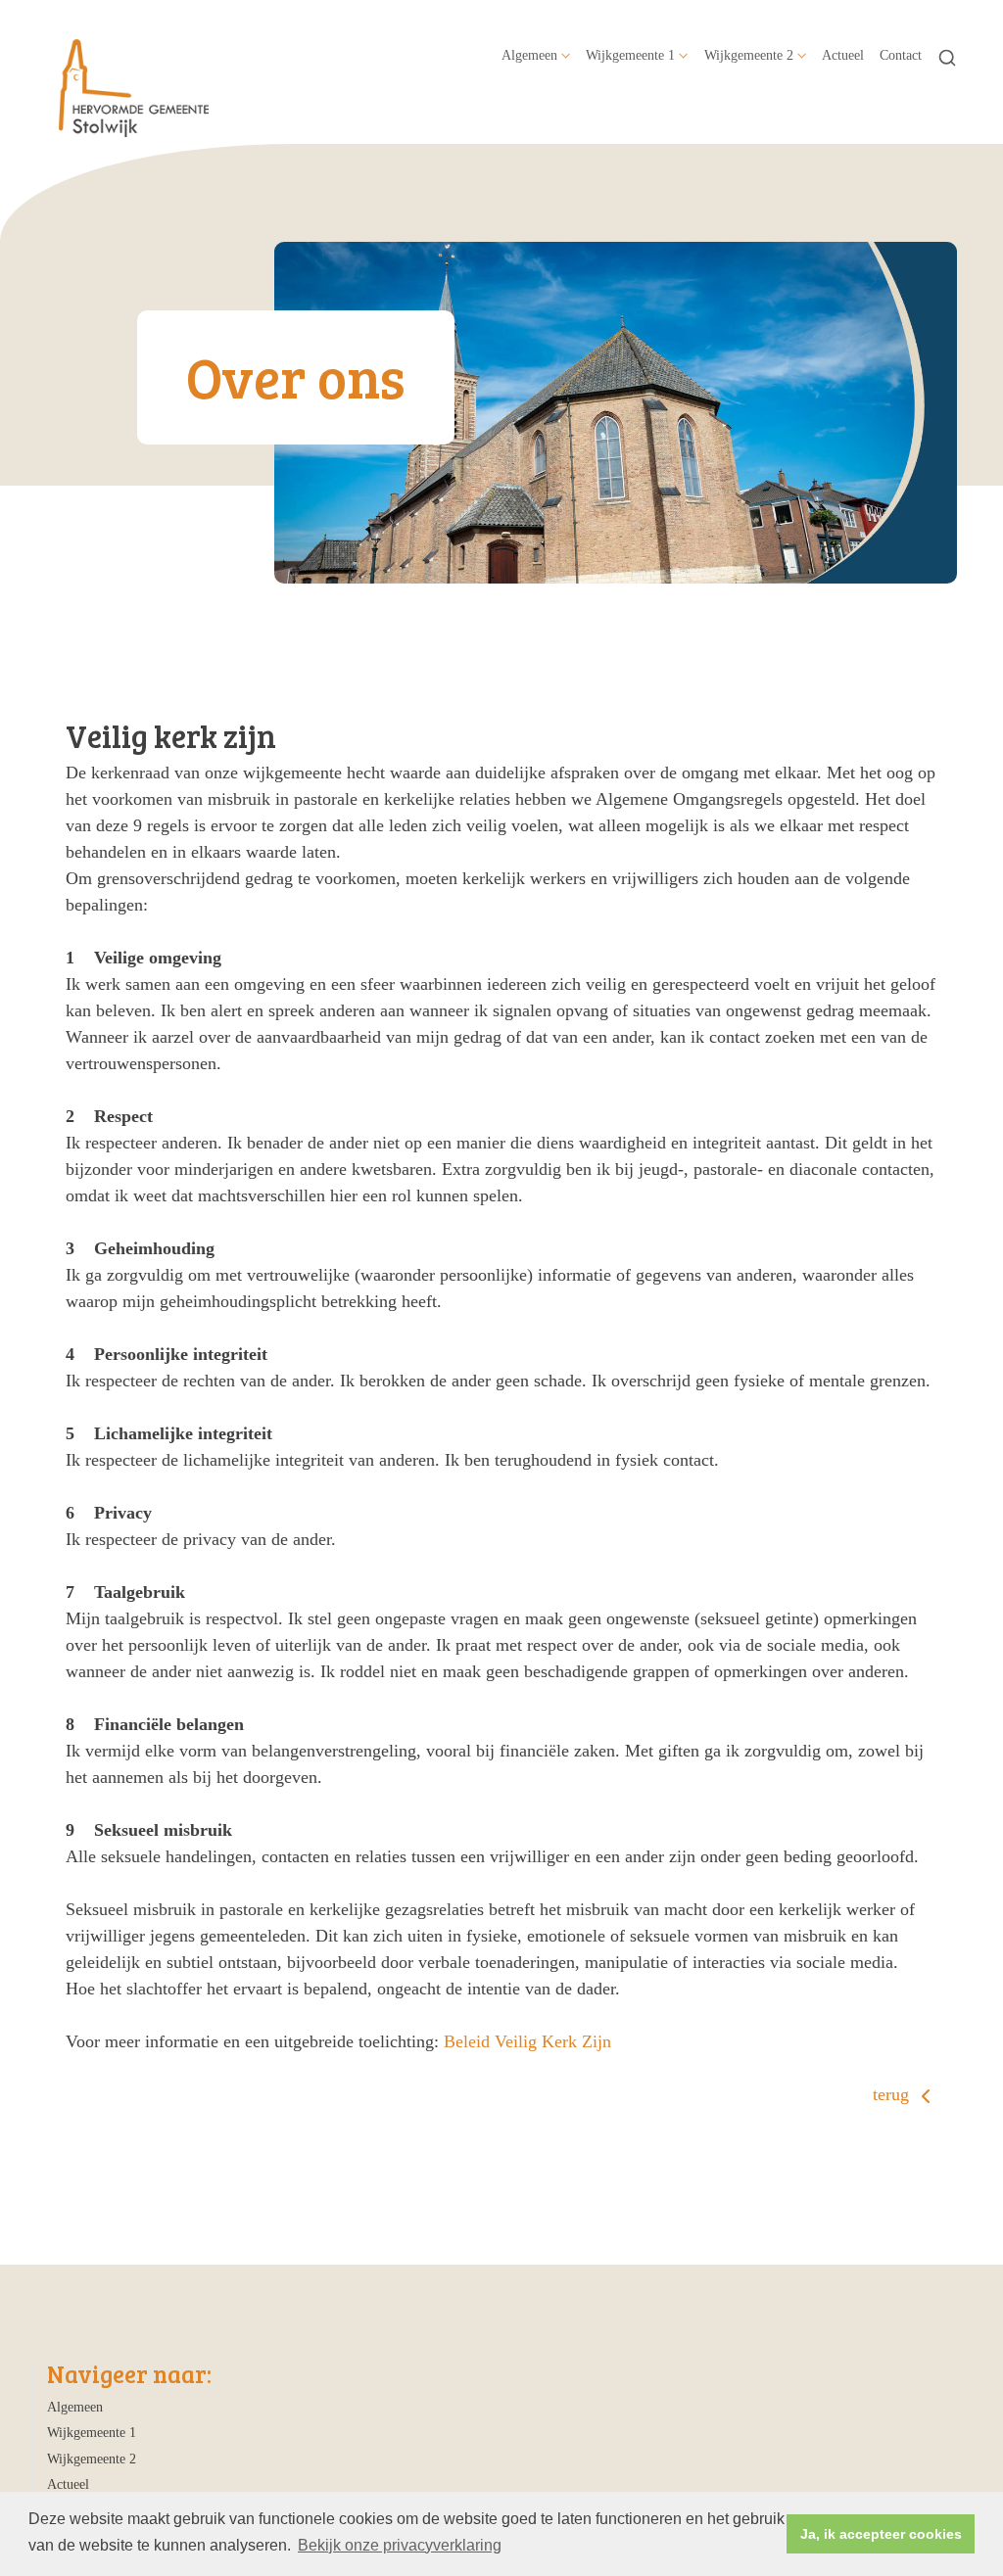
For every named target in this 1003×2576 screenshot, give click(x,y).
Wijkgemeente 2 (749, 55)
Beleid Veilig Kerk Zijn (527, 2041)
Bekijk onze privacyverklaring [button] (400, 2545)
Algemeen (529, 55)
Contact (901, 55)
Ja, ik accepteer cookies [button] (881, 2534)
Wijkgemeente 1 (630, 55)
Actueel (843, 55)
